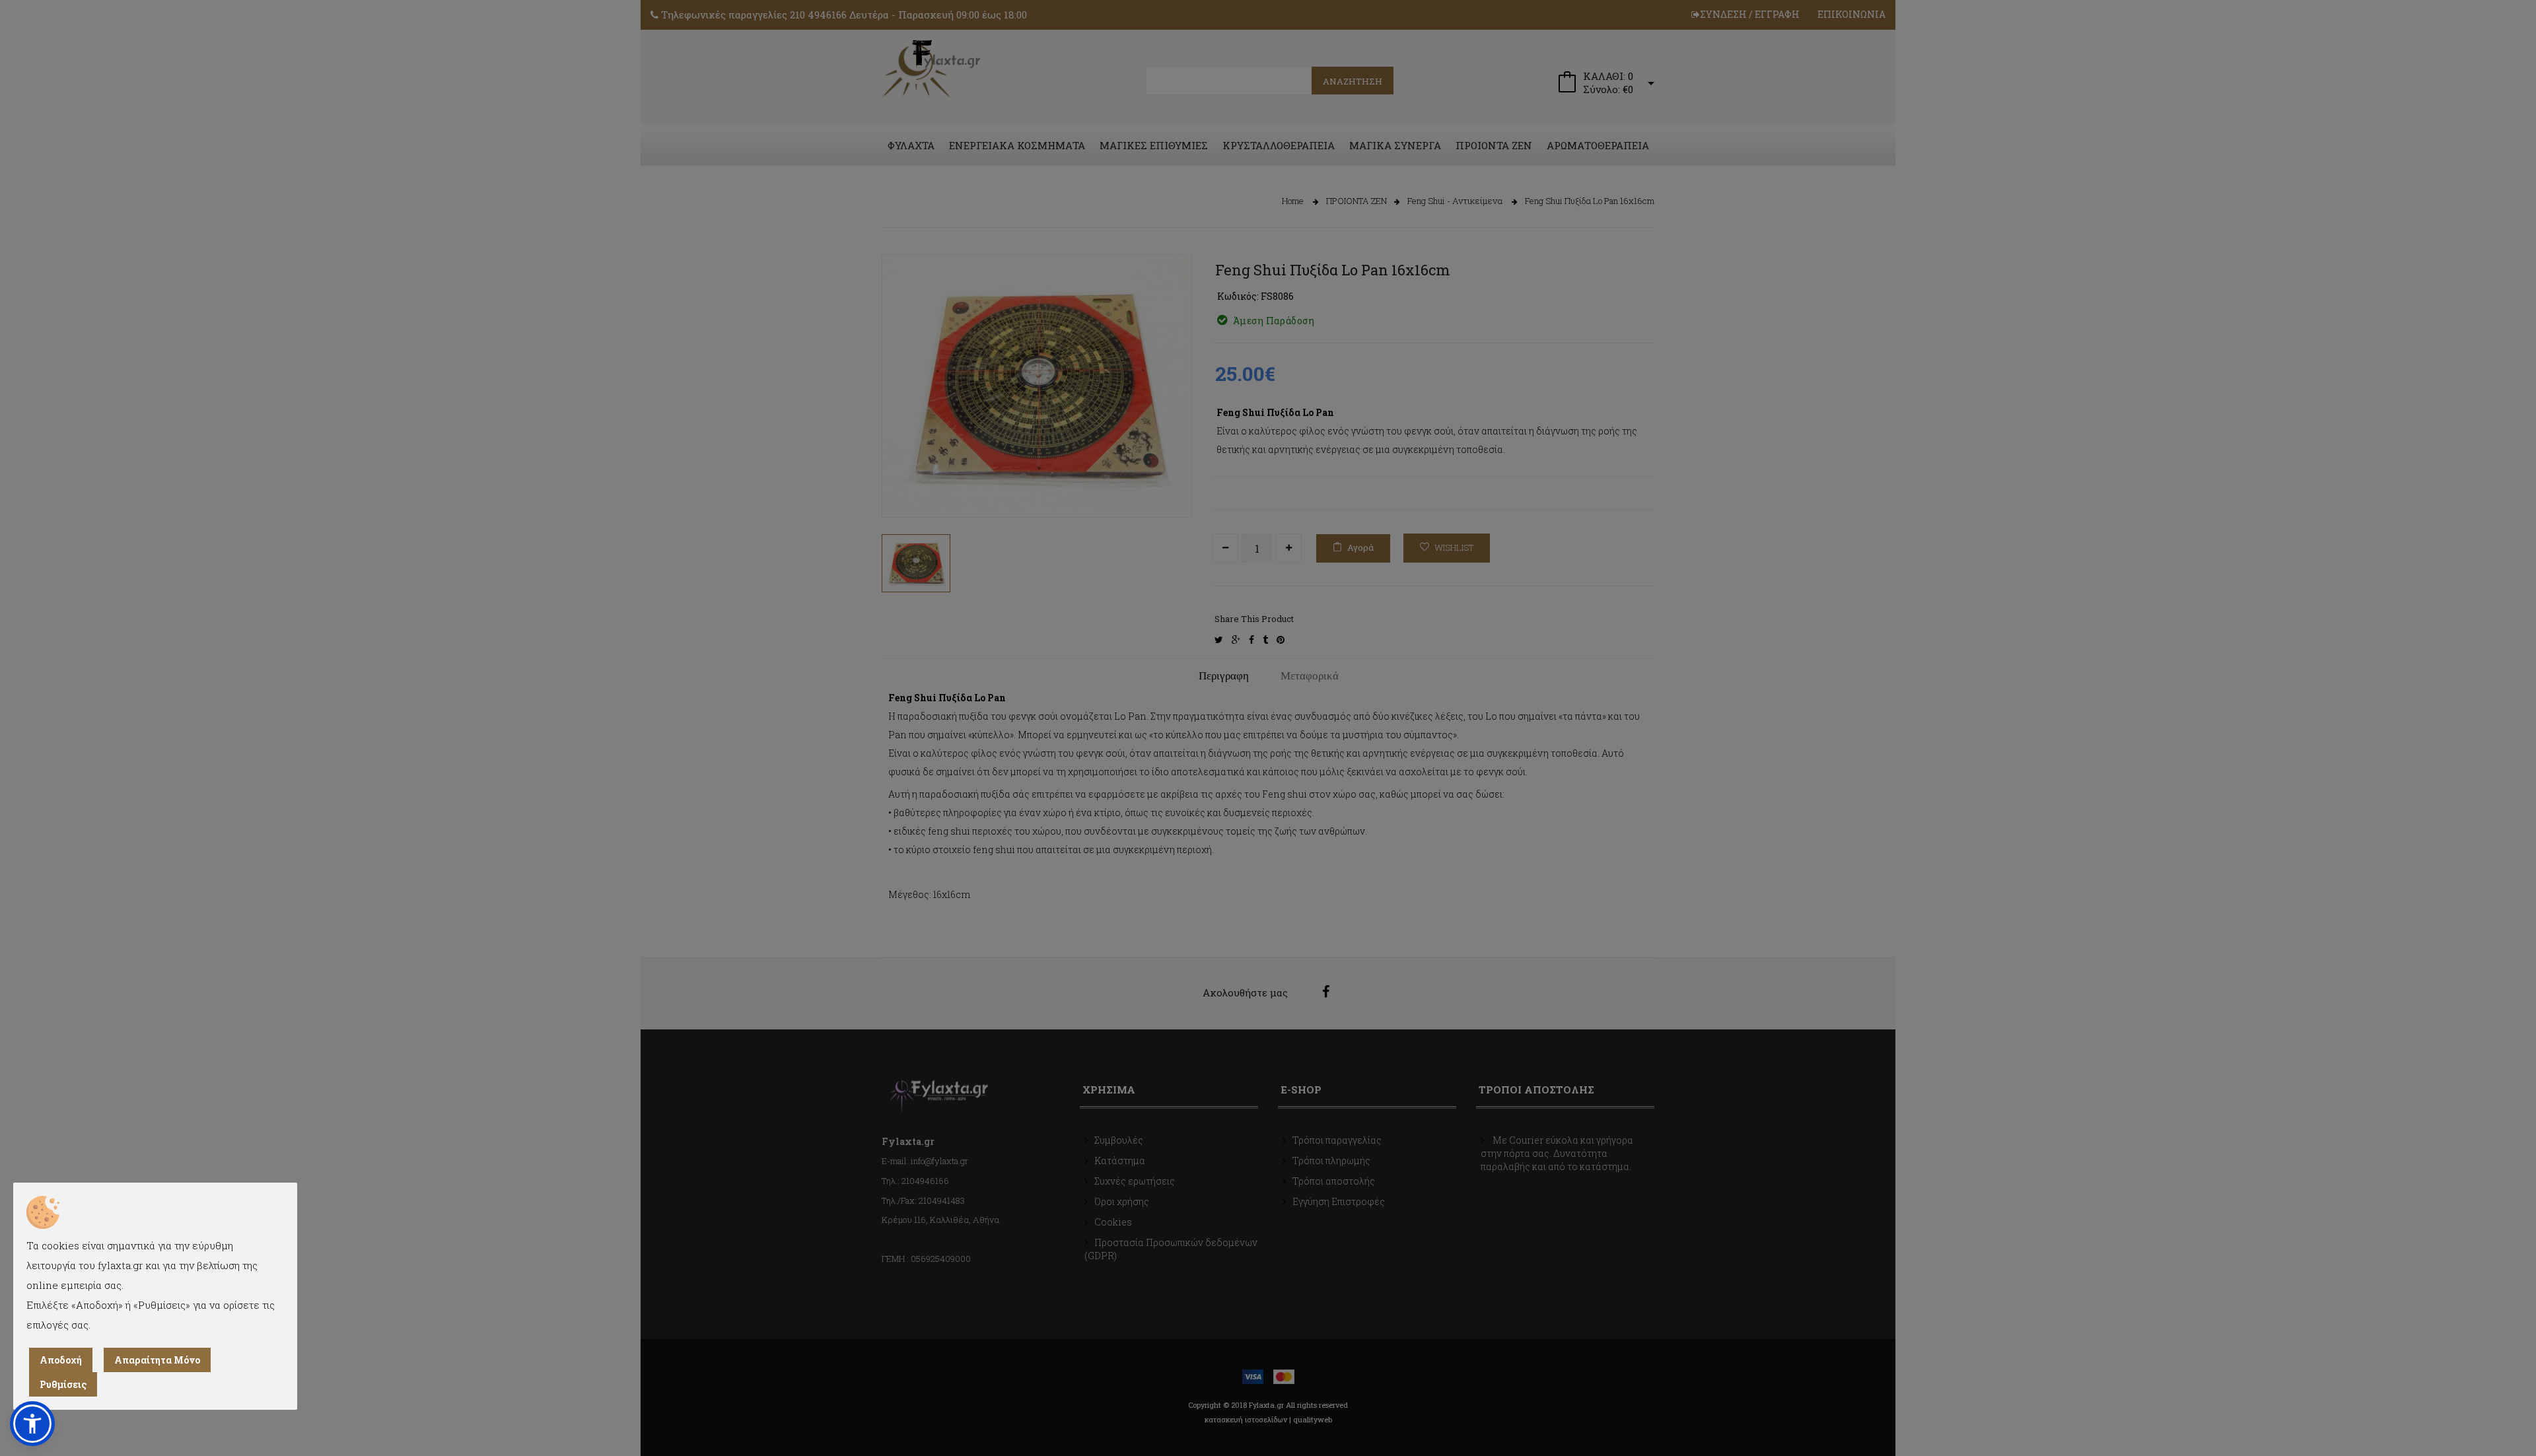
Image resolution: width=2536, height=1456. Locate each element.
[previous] (901, 485)
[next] (1172, 485)
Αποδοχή (61, 1360)
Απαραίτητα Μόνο (157, 1360)
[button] (32, 1424)
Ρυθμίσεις (63, 1384)
